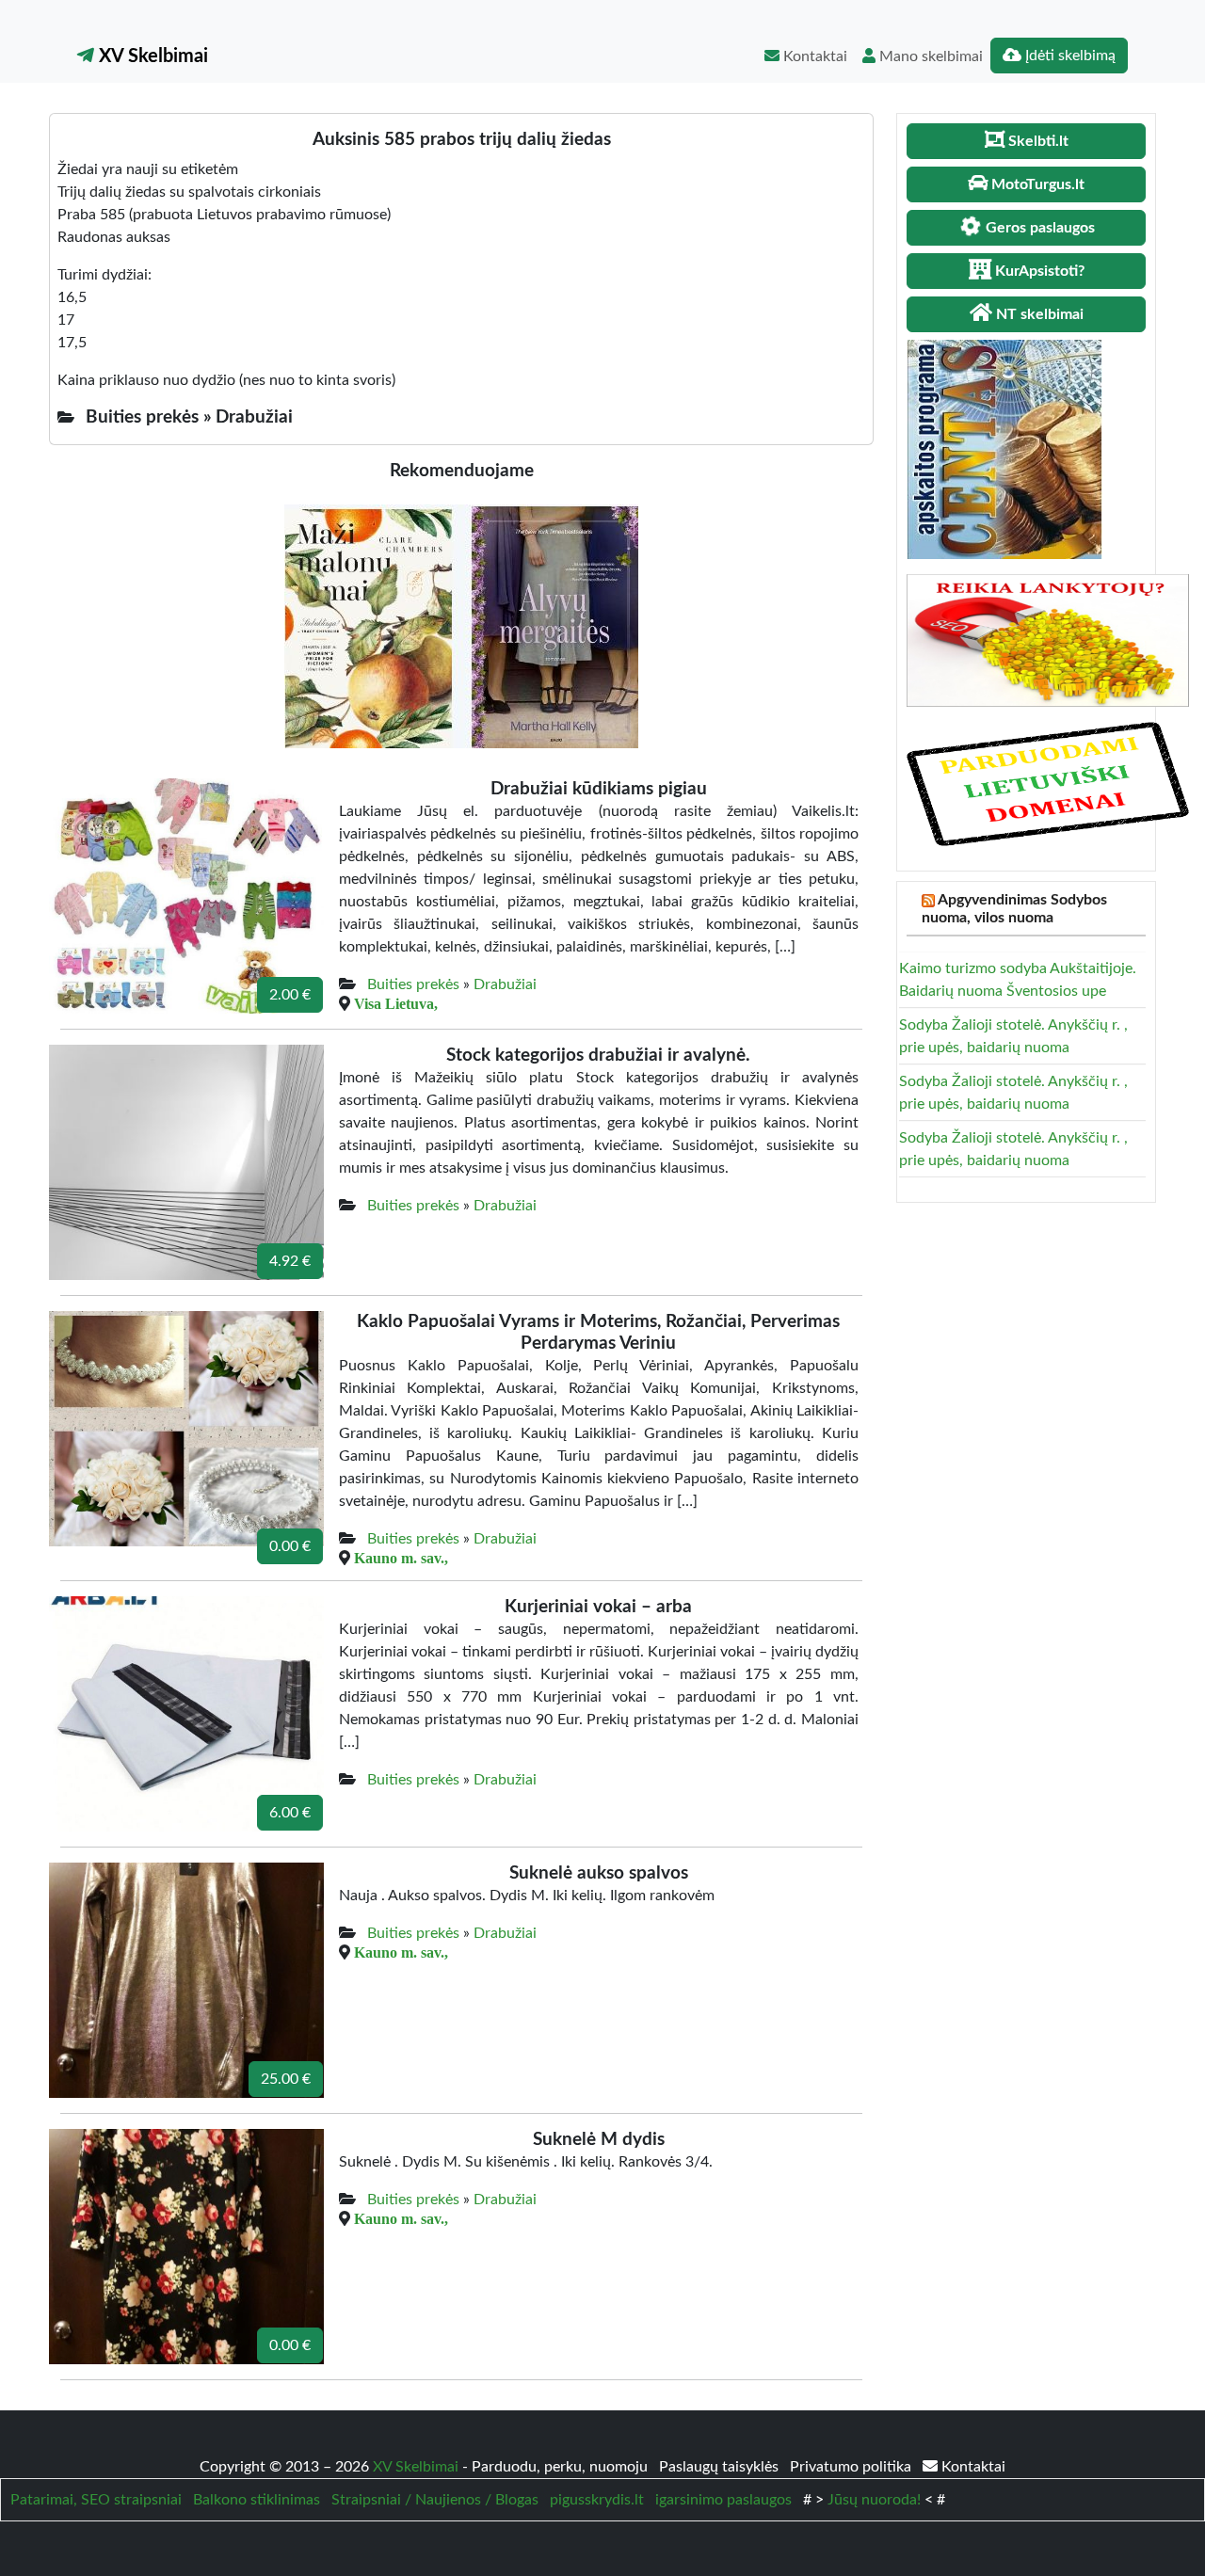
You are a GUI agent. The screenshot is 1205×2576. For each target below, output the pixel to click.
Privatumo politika (852, 2467)
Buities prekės (413, 984)
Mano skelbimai (929, 56)
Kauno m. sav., (401, 1558)
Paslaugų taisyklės (721, 2467)
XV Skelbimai (151, 56)
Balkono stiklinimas (257, 2500)
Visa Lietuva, (396, 1003)
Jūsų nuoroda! (874, 2500)
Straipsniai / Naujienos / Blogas (435, 2500)
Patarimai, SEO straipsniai (96, 2500)
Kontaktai (813, 56)
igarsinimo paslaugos (723, 2500)
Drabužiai (505, 984)
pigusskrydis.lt (597, 2500)
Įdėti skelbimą (1068, 56)
